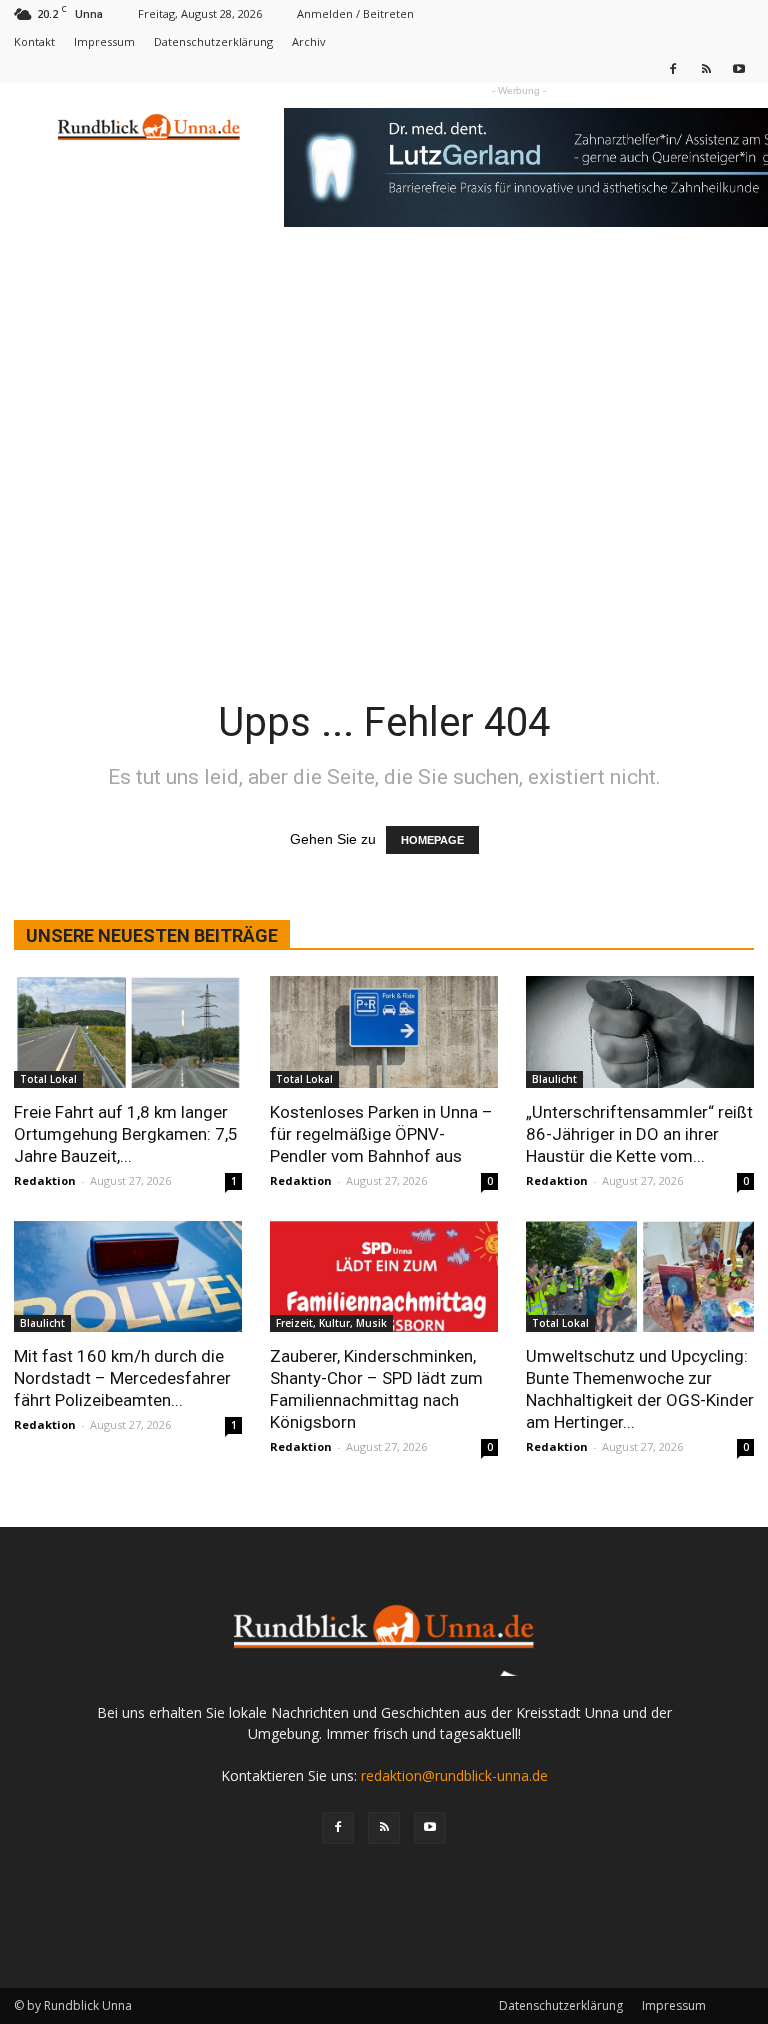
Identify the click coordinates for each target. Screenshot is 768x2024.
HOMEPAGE (432, 840)
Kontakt (34, 41)
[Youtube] (739, 68)
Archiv (309, 41)
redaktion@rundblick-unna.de (454, 1775)
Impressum (104, 41)
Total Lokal (48, 1079)
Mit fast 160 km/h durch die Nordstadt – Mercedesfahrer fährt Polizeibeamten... (122, 1378)
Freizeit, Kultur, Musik (331, 1323)
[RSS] (706, 68)
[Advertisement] (384, 402)
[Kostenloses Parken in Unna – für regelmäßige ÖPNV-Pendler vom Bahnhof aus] (384, 1032)
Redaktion (45, 1180)
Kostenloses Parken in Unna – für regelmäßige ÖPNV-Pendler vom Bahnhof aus (381, 1134)
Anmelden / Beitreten (355, 13)
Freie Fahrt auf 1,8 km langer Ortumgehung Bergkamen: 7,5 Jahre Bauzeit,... (126, 1134)
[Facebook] (673, 68)
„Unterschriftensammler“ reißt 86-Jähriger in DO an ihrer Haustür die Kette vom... (639, 1134)
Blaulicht (554, 1079)
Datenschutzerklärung (213, 41)
